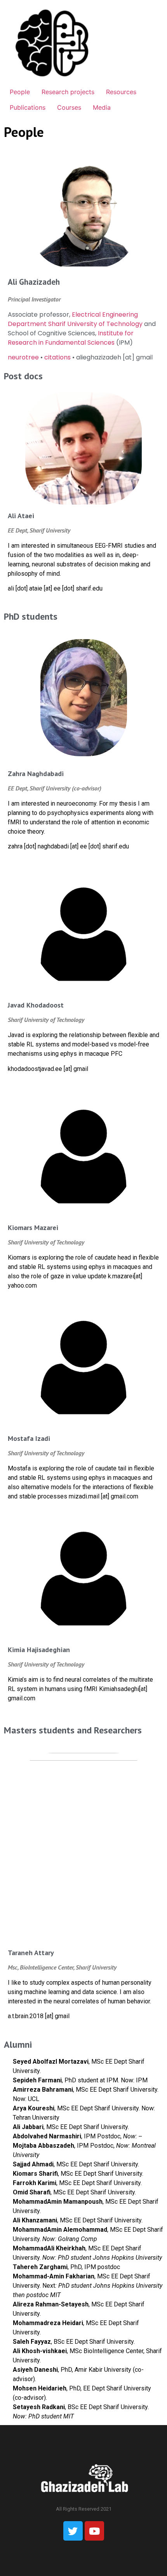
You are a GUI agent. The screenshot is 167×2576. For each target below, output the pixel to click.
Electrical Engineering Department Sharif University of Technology (75, 319)
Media (102, 107)
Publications (28, 107)
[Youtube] (94, 2531)
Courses (69, 107)
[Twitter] (73, 2531)
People (20, 92)
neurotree (23, 357)
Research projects (68, 92)
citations (57, 357)
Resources (121, 92)
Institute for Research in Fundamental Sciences (71, 338)
